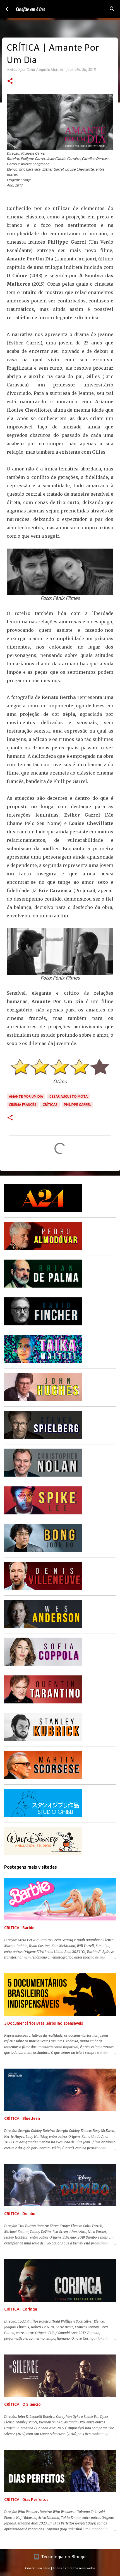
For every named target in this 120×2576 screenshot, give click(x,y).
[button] (10, 81)
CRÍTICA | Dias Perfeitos (26, 2500)
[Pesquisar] (112, 9)
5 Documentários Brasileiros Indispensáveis (44, 2023)
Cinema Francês (23, 1105)
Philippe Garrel (77, 1105)
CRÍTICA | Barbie (19, 1928)
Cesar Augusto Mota (69, 1096)
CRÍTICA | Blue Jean (22, 2118)
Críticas (50, 1105)
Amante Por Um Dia (26, 1096)
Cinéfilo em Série (30, 9)
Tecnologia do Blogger (63, 2557)
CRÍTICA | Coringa (21, 2309)
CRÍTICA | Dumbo (20, 2214)
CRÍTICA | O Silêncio (22, 2404)
